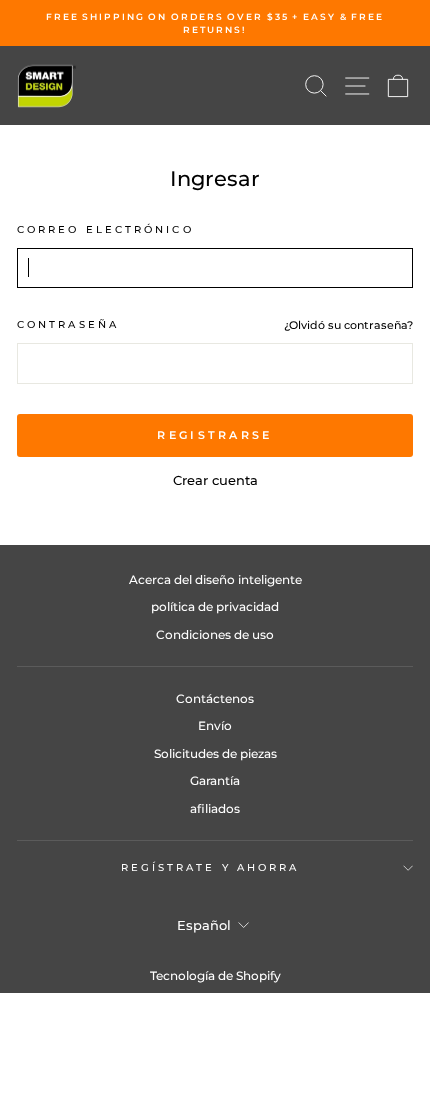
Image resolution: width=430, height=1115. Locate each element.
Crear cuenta (215, 480)
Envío (215, 725)
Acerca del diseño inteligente (215, 579)
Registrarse (214, 435)
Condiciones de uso (215, 634)
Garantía (215, 780)
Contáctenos (215, 698)
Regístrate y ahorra (210, 867)
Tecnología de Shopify (215, 975)
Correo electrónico (105, 229)
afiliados (215, 808)
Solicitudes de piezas (215, 753)
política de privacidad (215, 606)
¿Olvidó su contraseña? (348, 325)
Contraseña (68, 324)
